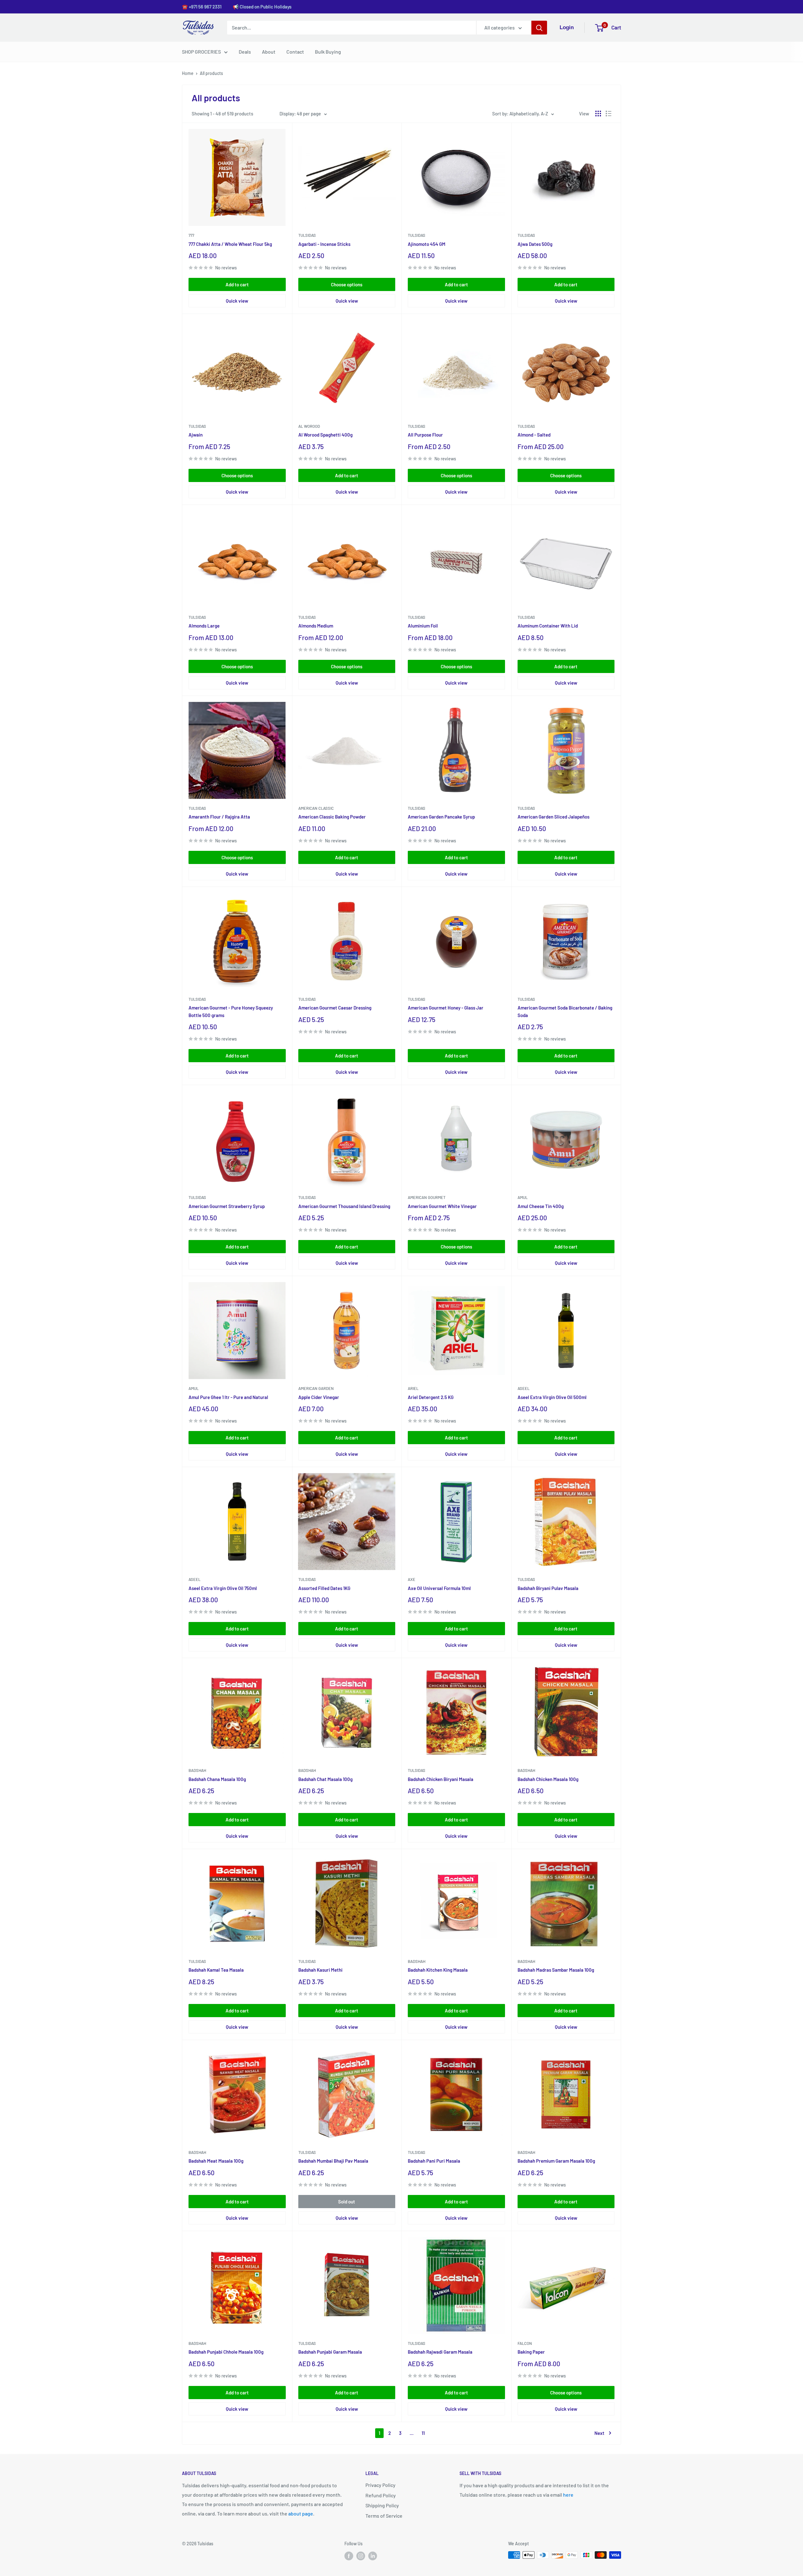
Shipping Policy (382, 2505)
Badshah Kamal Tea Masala (216, 1970)
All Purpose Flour (425, 435)
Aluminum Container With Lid (548, 626)
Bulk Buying (328, 52)
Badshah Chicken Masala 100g (548, 1779)
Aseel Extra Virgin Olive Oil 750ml (223, 1588)
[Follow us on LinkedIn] (373, 2556)
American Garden (316, 1388)
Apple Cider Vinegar (319, 1397)
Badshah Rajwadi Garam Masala (440, 2352)
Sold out (347, 2202)
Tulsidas (307, 235)
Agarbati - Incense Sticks (324, 244)
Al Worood (309, 426)
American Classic (316, 808)
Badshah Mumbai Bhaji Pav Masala (333, 2161)
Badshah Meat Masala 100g (216, 2161)
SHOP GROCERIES (201, 52)
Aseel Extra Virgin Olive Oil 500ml (552, 1397)
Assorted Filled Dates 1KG (324, 1588)
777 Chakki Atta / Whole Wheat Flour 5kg (230, 244)
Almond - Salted (534, 435)
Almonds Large (204, 626)
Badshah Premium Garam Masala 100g (556, 2161)
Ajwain (196, 435)
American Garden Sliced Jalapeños (553, 817)
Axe (412, 1579)
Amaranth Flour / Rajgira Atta (219, 817)
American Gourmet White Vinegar (442, 1206)
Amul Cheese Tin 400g (541, 1206)
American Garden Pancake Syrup (441, 817)
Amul (523, 1197)
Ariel (413, 1388)
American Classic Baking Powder (332, 817)
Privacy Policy (380, 2485)
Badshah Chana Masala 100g (217, 1779)
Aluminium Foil (423, 626)
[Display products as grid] (598, 114)
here (568, 2495)
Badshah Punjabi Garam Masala (330, 2352)
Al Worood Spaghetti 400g (325, 435)
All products (211, 73)
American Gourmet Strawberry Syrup (227, 1206)
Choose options (347, 284)
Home (188, 73)
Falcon (525, 2343)
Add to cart (237, 284)
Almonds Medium (316, 626)
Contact (295, 52)
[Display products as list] (609, 114)
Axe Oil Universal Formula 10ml (439, 1588)
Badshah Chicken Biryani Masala (441, 1779)
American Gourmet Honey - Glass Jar (446, 1008)
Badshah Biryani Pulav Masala (548, 1588)
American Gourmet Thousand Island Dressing (344, 1206)
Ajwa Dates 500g (535, 244)
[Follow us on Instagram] (361, 2556)
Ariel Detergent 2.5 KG (431, 1397)
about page (301, 2513)
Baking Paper (531, 2352)
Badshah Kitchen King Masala (438, 1970)
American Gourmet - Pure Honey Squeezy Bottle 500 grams (231, 1011)
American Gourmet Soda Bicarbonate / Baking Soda (565, 1011)
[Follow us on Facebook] (349, 2556)
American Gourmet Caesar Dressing (335, 1008)
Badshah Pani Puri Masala (434, 2161)
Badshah (197, 1770)
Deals (245, 52)
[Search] (539, 28)
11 (423, 2433)
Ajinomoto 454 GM (427, 244)
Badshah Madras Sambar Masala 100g (556, 1970)
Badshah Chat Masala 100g (325, 1779)
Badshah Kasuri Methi (320, 1970)
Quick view (237, 301)
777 (191, 235)
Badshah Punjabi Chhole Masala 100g (226, 2352)
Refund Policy (381, 2495)
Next (599, 2433)
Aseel (524, 1388)
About (269, 52)
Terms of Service (384, 2516)
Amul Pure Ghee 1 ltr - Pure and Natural (228, 1397)
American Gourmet (427, 1197)
